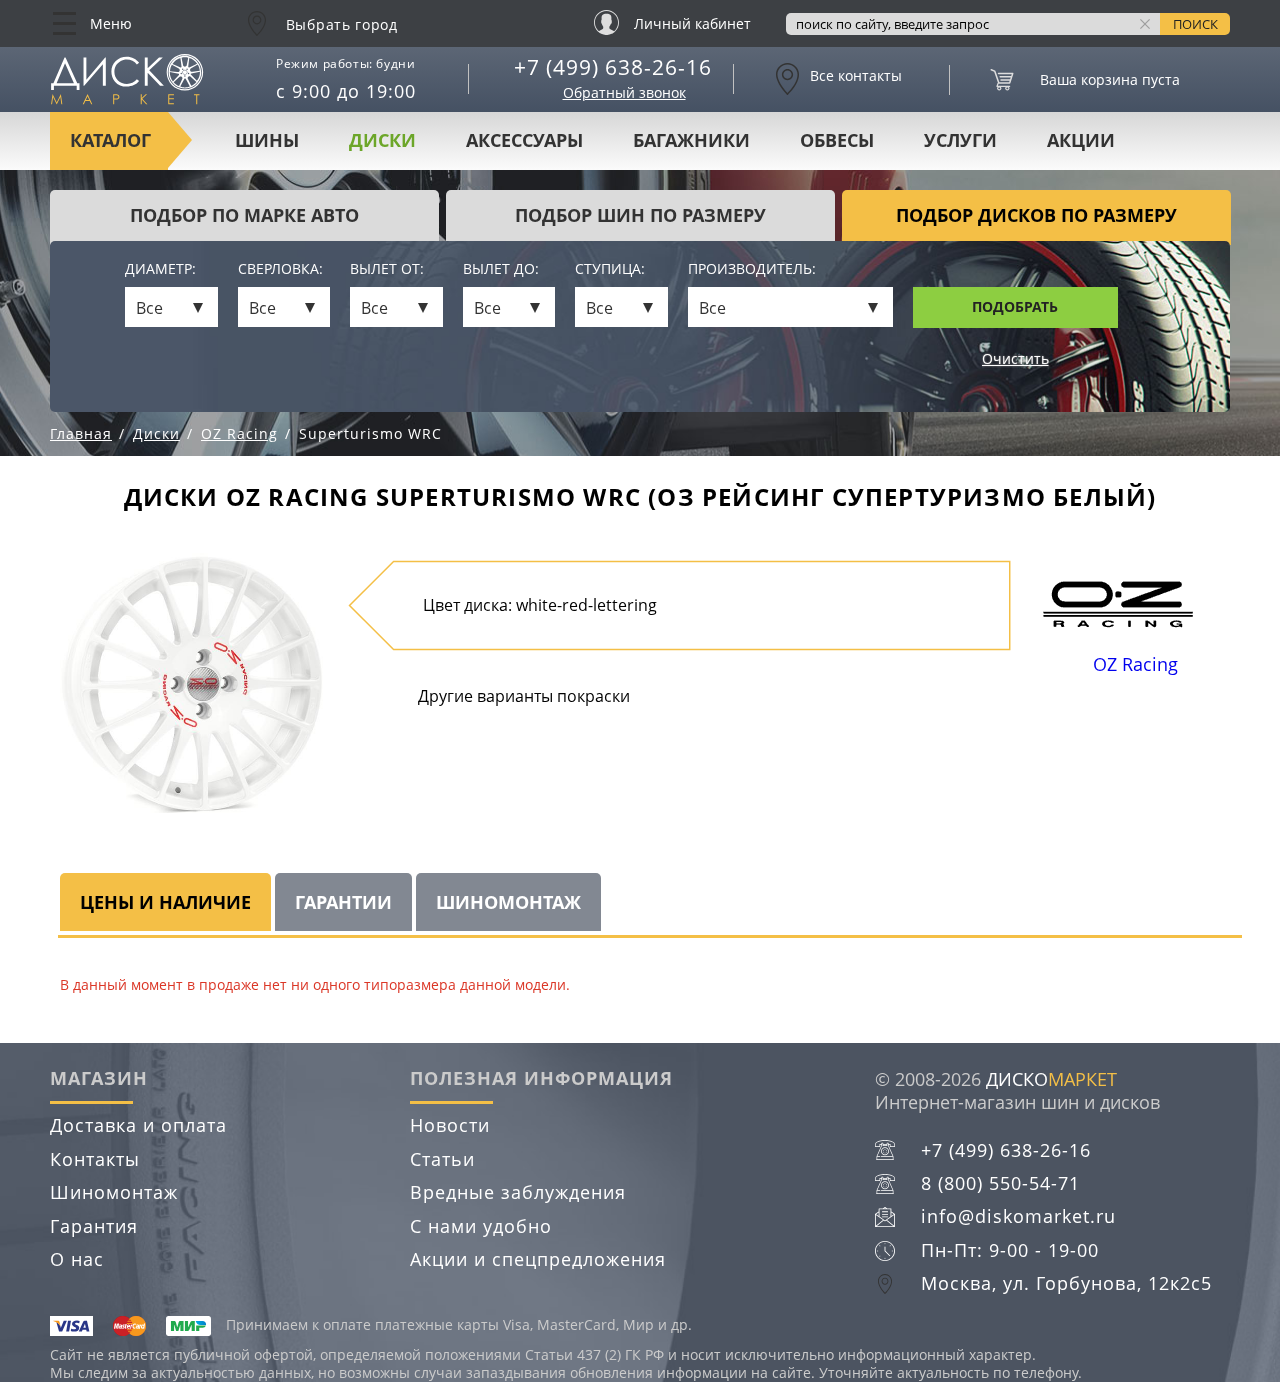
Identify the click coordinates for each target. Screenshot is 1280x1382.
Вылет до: (501, 269)
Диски (382, 140)
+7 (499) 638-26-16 (613, 67)
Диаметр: (160, 269)
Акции (1081, 140)
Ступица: (610, 269)
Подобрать (1015, 306)
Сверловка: (280, 269)
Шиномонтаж (114, 1192)
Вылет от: (387, 269)
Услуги (960, 140)
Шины (267, 140)
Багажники (691, 140)
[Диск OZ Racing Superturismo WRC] (191, 683)
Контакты (95, 1159)
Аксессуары (524, 140)
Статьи (442, 1159)
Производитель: (752, 269)
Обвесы (837, 140)
